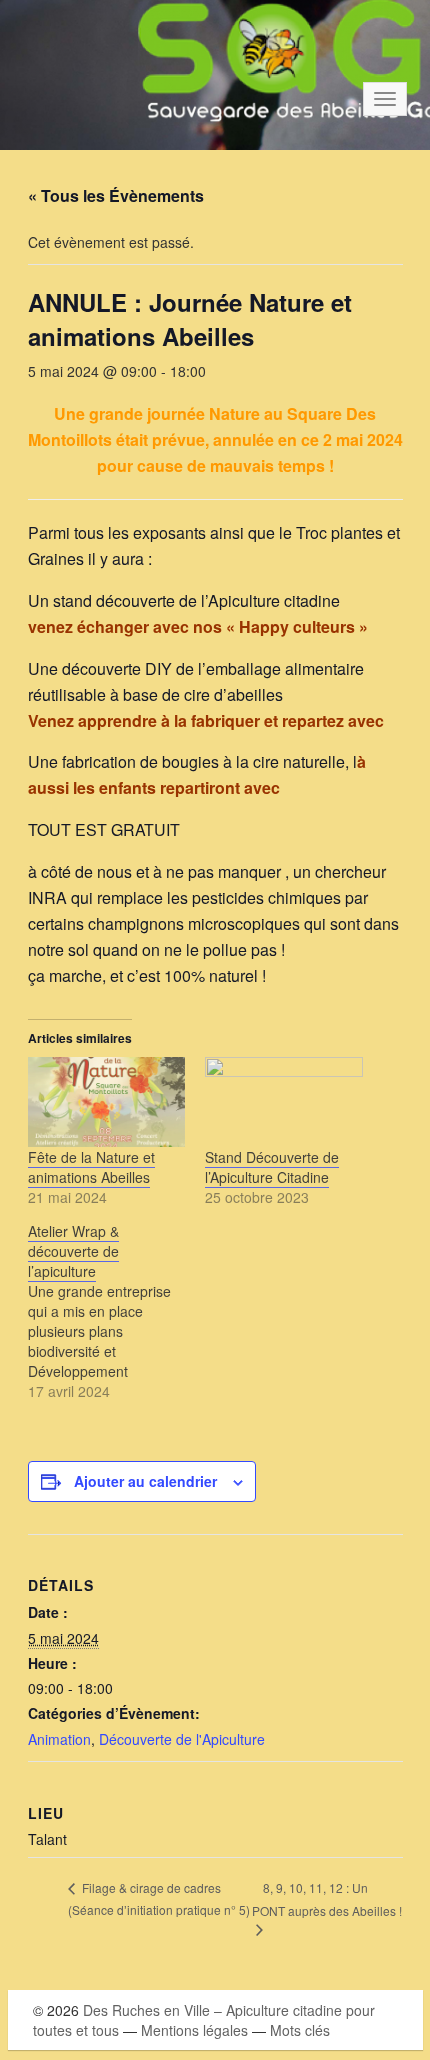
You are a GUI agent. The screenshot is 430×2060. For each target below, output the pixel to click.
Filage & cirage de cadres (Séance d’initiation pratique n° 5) (159, 1898)
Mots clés (300, 2030)
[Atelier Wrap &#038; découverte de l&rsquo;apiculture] (117, 1311)
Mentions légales (194, 2030)
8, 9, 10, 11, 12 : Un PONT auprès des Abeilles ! (327, 1899)
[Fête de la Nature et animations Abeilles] (107, 1102)
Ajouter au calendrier (145, 1481)
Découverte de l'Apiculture (182, 1739)
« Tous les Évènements (116, 195)
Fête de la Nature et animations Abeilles (91, 1167)
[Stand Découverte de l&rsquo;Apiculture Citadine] (284, 1102)
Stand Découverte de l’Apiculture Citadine (272, 1167)
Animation (59, 1739)
